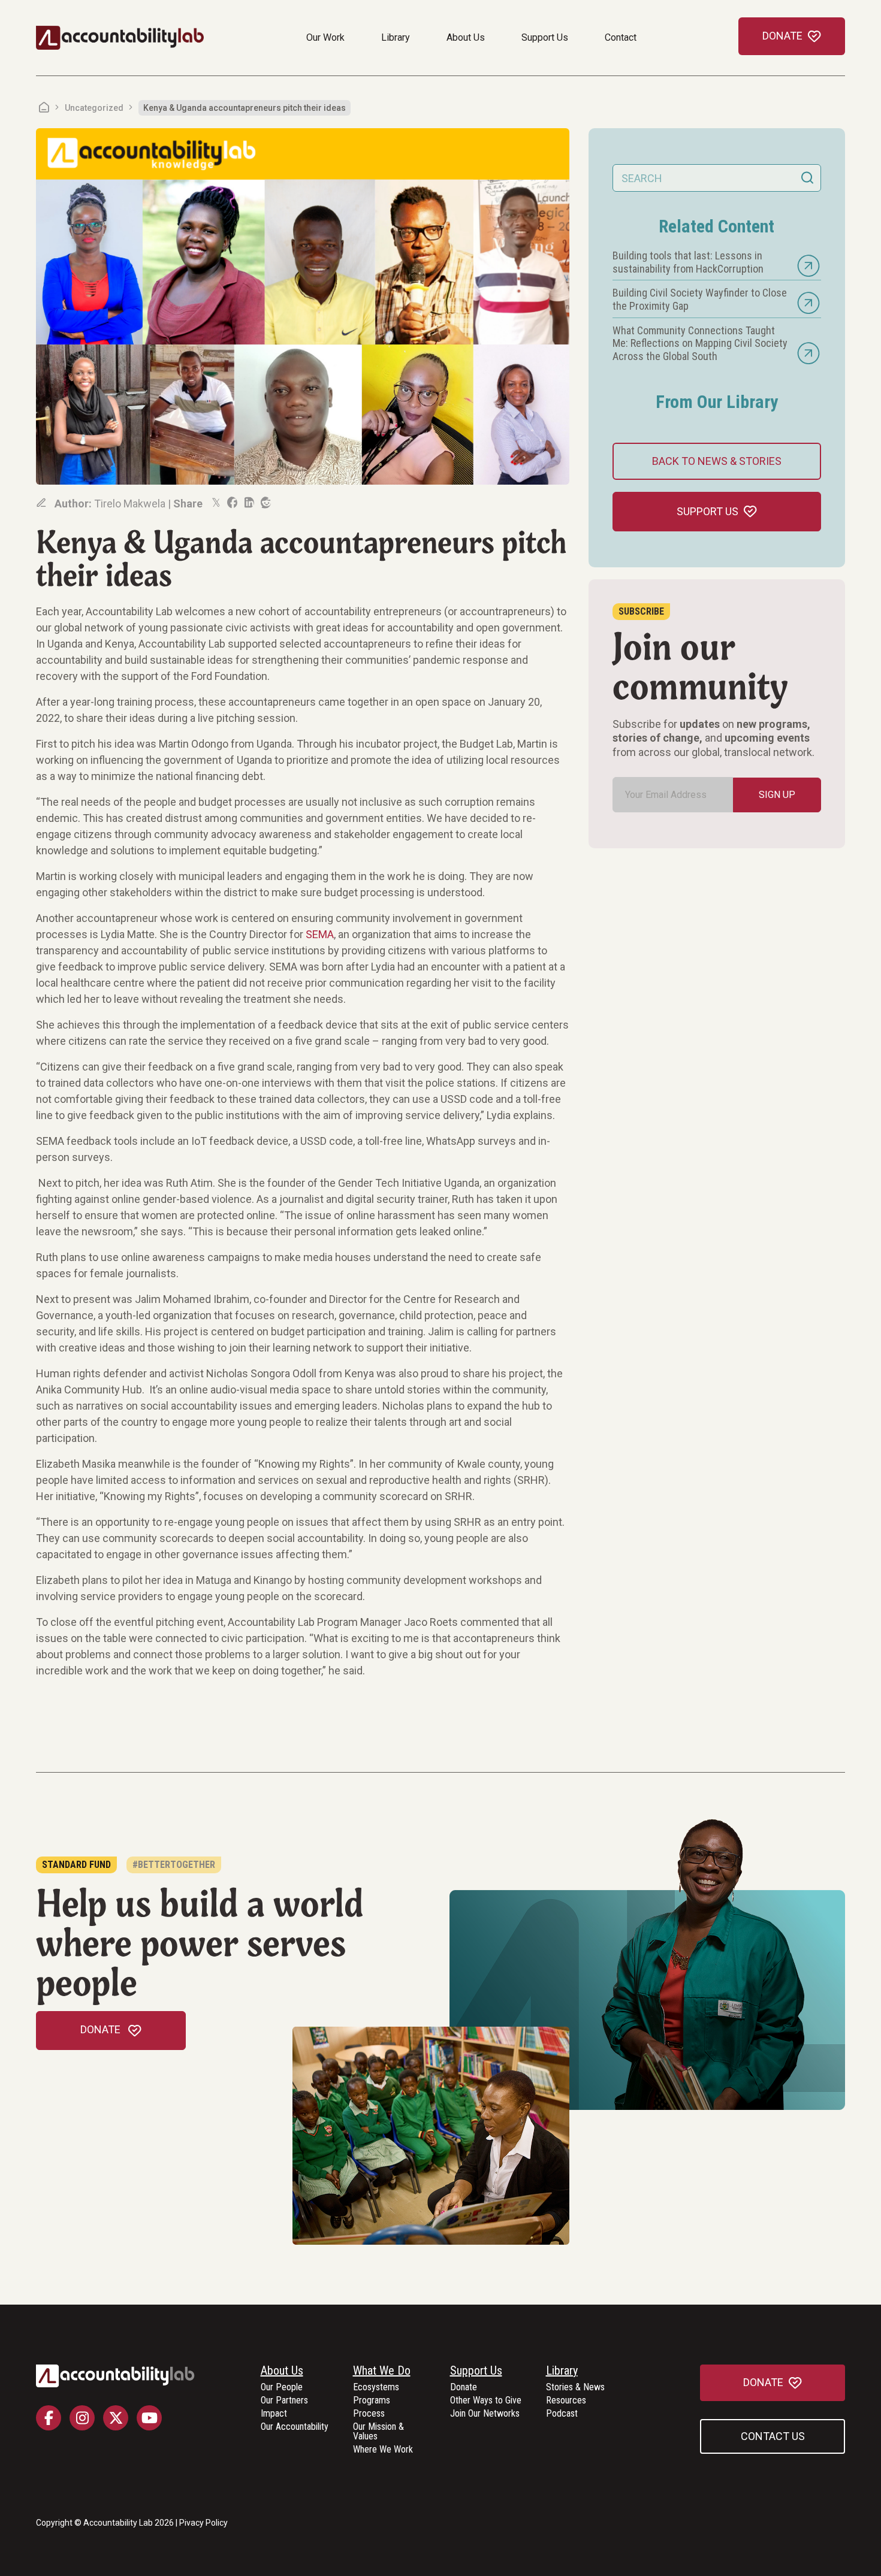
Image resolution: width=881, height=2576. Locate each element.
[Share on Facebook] (231, 503)
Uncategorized (94, 108)
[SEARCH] (807, 178)
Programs (372, 2401)
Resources (566, 2401)
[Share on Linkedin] (248, 503)
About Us (466, 37)
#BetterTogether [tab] (174, 1865)
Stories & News (575, 2388)
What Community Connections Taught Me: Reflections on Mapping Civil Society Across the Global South (700, 343)
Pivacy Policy (203, 2523)
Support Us (545, 37)
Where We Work (383, 2450)
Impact (274, 2414)
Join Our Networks (485, 2414)
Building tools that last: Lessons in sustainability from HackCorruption (688, 262)
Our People (282, 2388)
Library (396, 37)
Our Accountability (295, 2427)
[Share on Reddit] (265, 503)
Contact (621, 37)
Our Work (325, 37)
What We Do (382, 2371)
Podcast (562, 2414)
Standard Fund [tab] (76, 1865)
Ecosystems (376, 2388)
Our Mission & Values (378, 2432)
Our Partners (284, 2401)
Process (369, 2414)
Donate (464, 2388)
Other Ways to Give (486, 2401)
